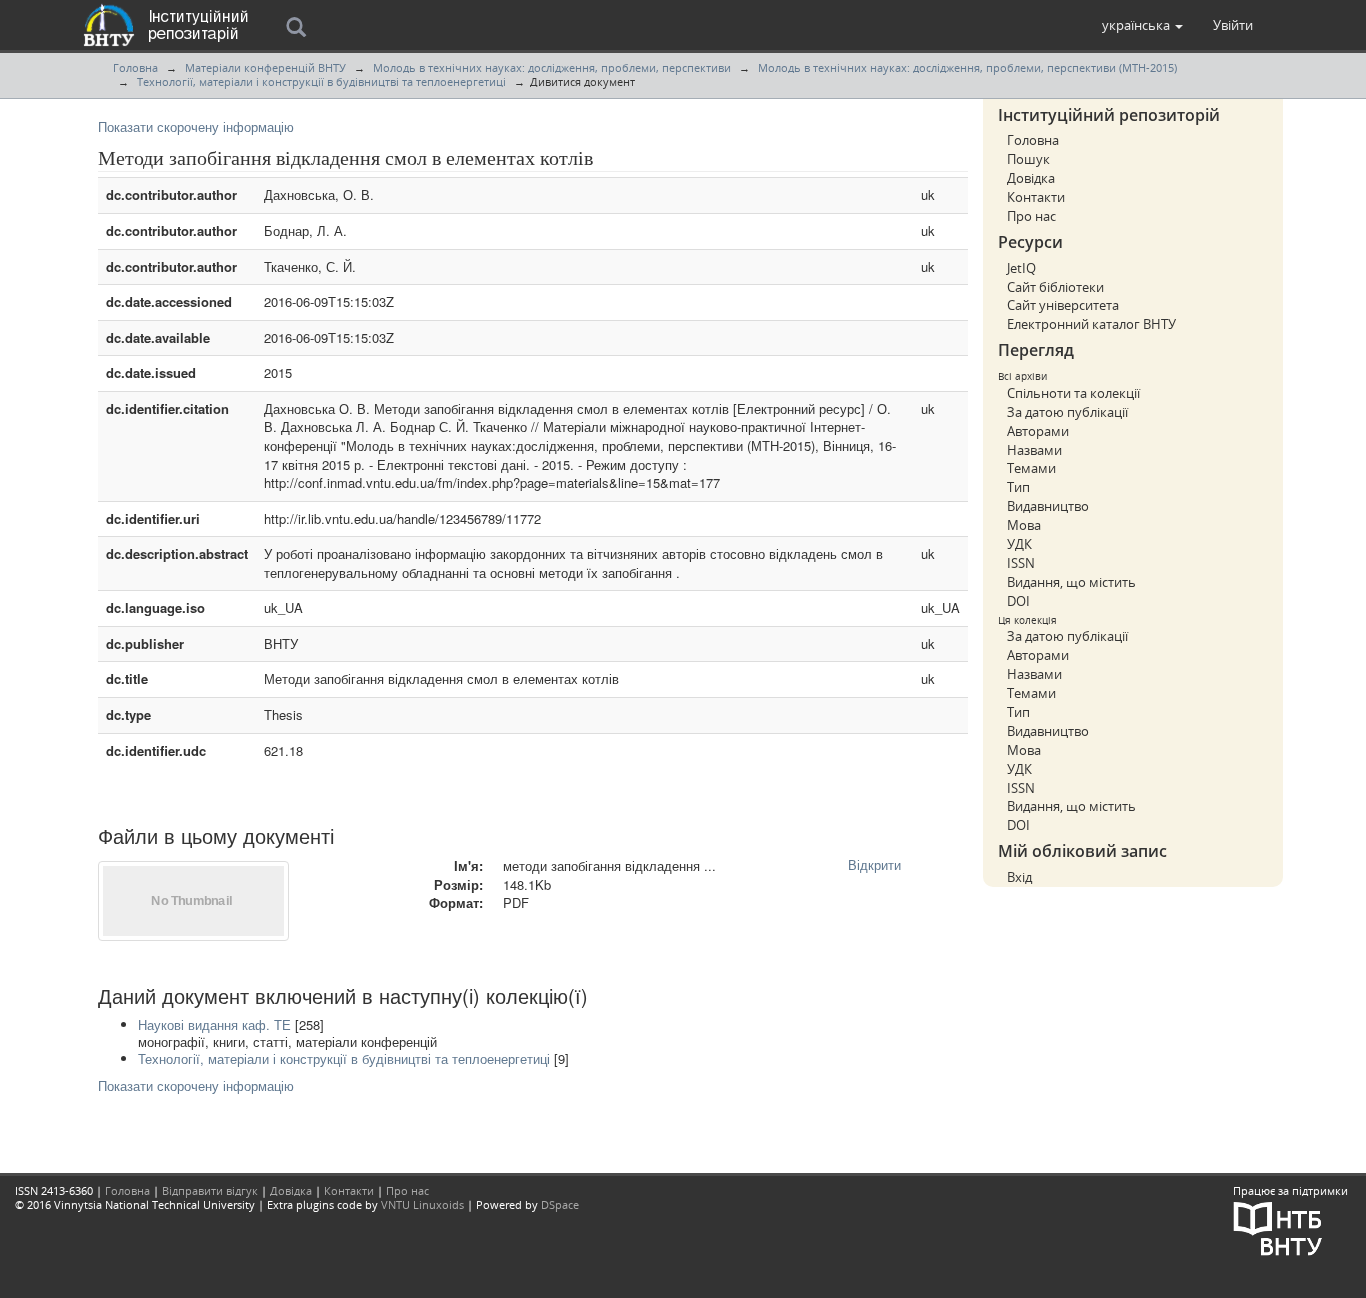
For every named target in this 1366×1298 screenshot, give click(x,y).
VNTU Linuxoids (422, 1204)
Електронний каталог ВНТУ (1091, 324)
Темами (1031, 468)
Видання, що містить (1071, 582)
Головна (135, 67)
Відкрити (874, 864)
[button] (1142, 25)
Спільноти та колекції (1073, 393)
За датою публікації (1067, 412)
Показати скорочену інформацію (196, 126)
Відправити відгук (210, 1190)
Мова (1024, 525)
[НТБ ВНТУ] (1278, 1226)
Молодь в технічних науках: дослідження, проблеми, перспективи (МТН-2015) (967, 67)
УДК (1019, 544)
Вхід (1019, 877)
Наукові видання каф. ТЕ (214, 1024)
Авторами (1038, 431)
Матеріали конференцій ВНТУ (265, 67)
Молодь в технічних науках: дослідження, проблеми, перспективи (552, 67)
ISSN (1021, 563)
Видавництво (1048, 506)
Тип (1018, 487)
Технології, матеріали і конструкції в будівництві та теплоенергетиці (321, 81)
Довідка (1031, 178)
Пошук (1028, 159)
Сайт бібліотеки (1055, 287)
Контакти (1036, 197)
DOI (1018, 601)
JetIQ (1021, 268)
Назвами (1034, 450)
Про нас (1031, 216)
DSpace (560, 1204)
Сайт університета (1063, 305)
